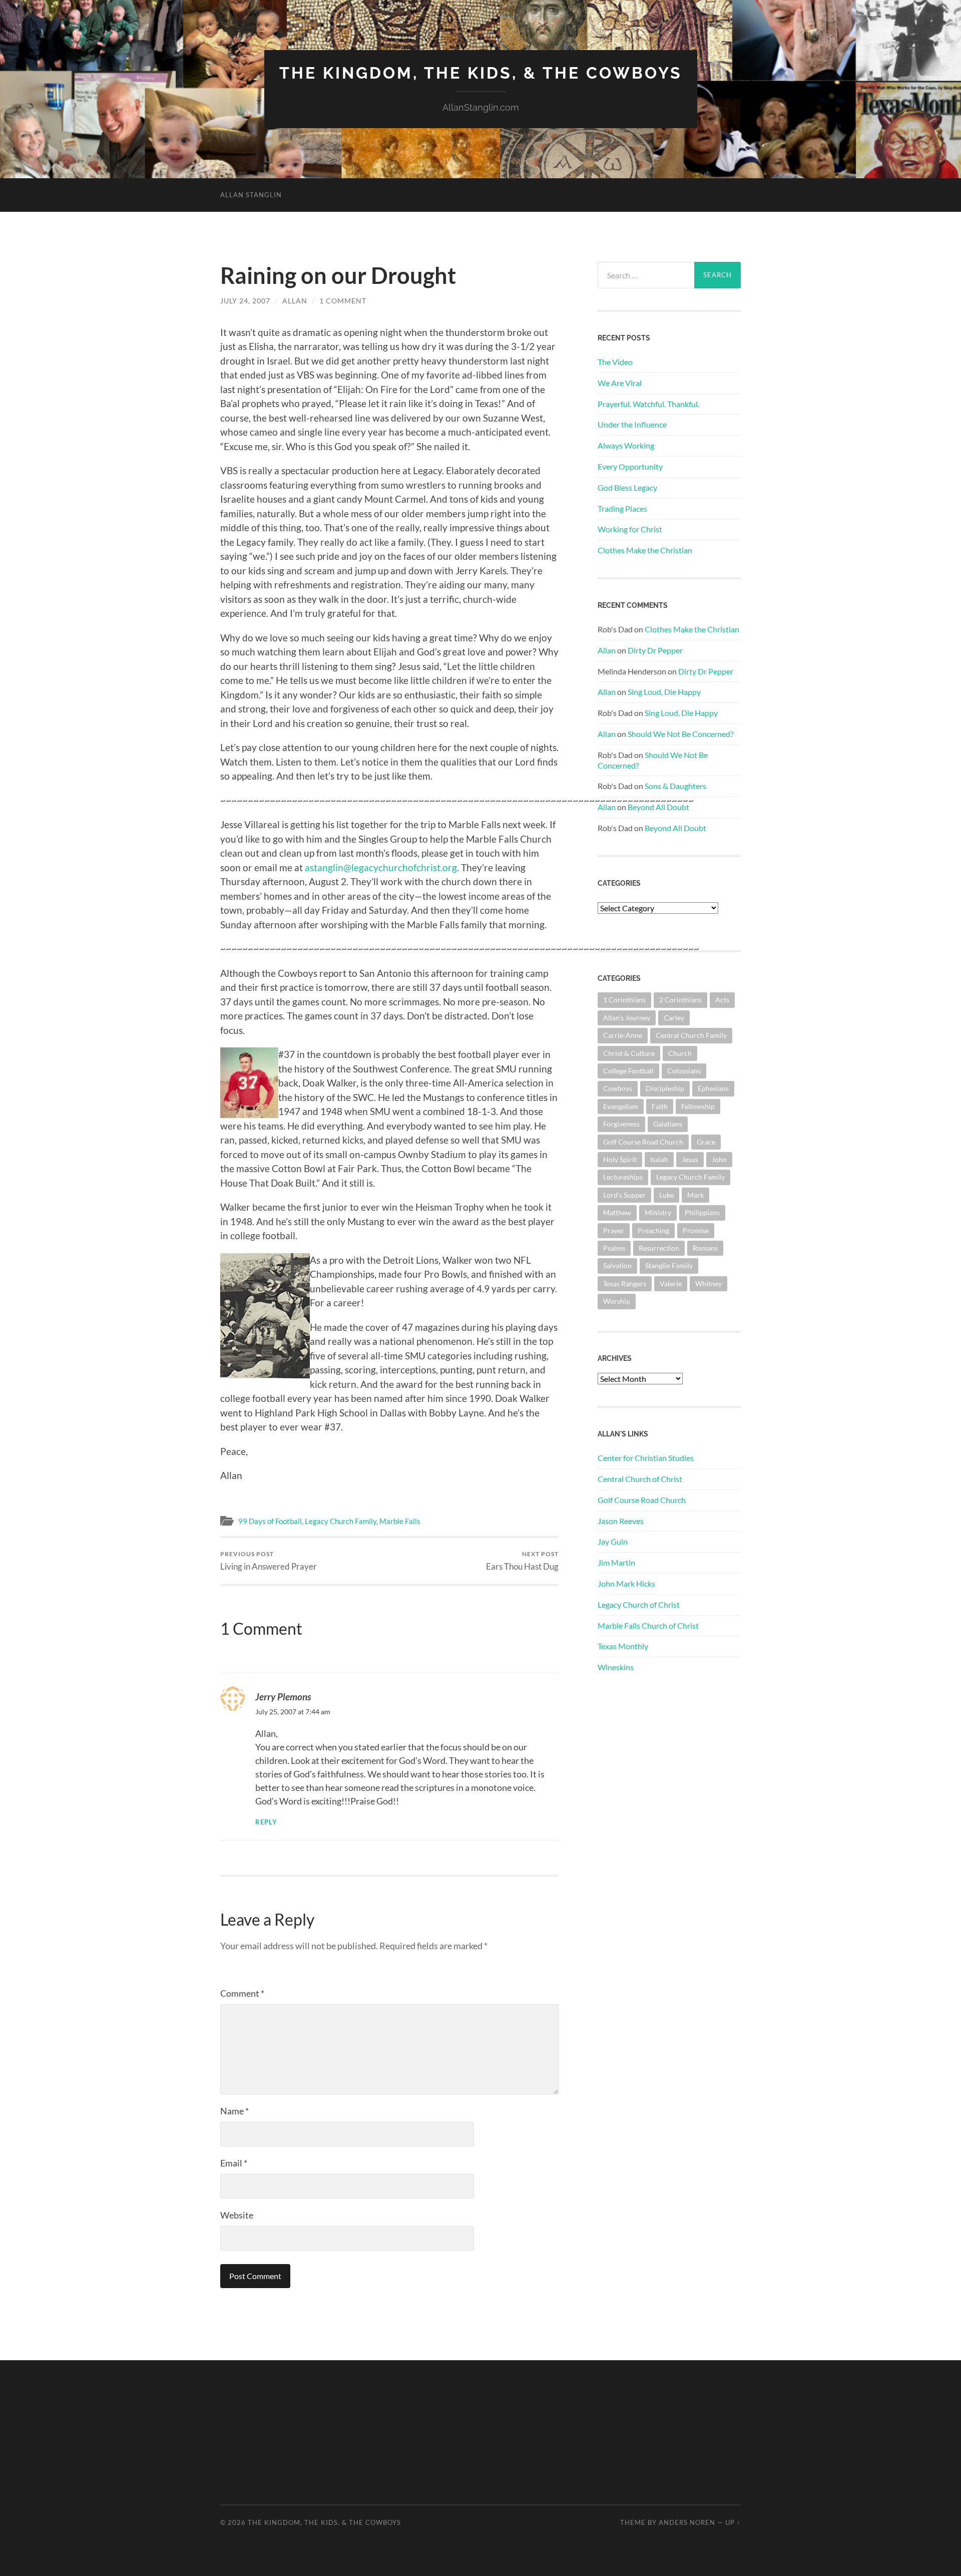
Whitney (708, 1283)
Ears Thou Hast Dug (522, 1561)
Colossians (684, 1071)
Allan (295, 301)
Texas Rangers (625, 1283)
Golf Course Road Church (643, 1142)
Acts (722, 1000)
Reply (266, 1822)
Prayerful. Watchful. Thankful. (648, 404)
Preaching (653, 1230)
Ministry (658, 1212)
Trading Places (622, 508)
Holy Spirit (620, 1159)
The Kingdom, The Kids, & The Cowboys (481, 73)
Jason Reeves (621, 1521)
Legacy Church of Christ (639, 1604)
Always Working (626, 445)
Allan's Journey (627, 1018)
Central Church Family (691, 1035)
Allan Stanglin (251, 195)
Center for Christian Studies (646, 1458)
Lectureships (623, 1177)
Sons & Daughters (675, 786)
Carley (674, 1018)
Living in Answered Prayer (269, 1561)
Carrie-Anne (623, 1035)
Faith (660, 1106)
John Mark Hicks (626, 1583)
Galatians (668, 1124)
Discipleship (665, 1088)
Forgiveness (621, 1124)
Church (680, 1053)
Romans (705, 1248)
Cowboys (618, 1088)
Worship (617, 1301)
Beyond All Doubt (658, 807)
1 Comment (343, 301)
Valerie (671, 1283)
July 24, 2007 (245, 301)
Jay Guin (613, 1541)
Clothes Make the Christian (645, 550)
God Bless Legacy (627, 487)
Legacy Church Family (341, 1521)
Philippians (702, 1212)
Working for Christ (630, 529)
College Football (628, 1071)
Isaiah (659, 1159)
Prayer (614, 1230)
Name (234, 2111)
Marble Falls (400, 1521)
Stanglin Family (669, 1265)
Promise (696, 1230)
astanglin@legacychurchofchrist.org (381, 867)
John (719, 1159)
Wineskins (616, 1667)
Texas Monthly (623, 1646)
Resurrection (659, 1248)
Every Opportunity (630, 466)
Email (234, 2163)
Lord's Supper (624, 1195)
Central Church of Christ (640, 1479)
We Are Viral (620, 383)
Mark (695, 1195)
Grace (706, 1142)
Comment (242, 1993)
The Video (615, 362)
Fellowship (698, 1106)
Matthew (617, 1212)
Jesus (690, 1159)
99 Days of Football (270, 1521)
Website (237, 2215)
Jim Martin (616, 1562)
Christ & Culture (629, 1053)
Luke (666, 1195)
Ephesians (713, 1088)
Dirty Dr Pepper (655, 650)
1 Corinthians (624, 1000)
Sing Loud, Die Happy (664, 692)
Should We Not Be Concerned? (680, 734)
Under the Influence (632, 424)
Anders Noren (687, 2522)
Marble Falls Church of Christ (648, 1625)
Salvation (617, 1265)
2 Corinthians (680, 1000)
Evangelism (621, 1106)
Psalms (614, 1248)
